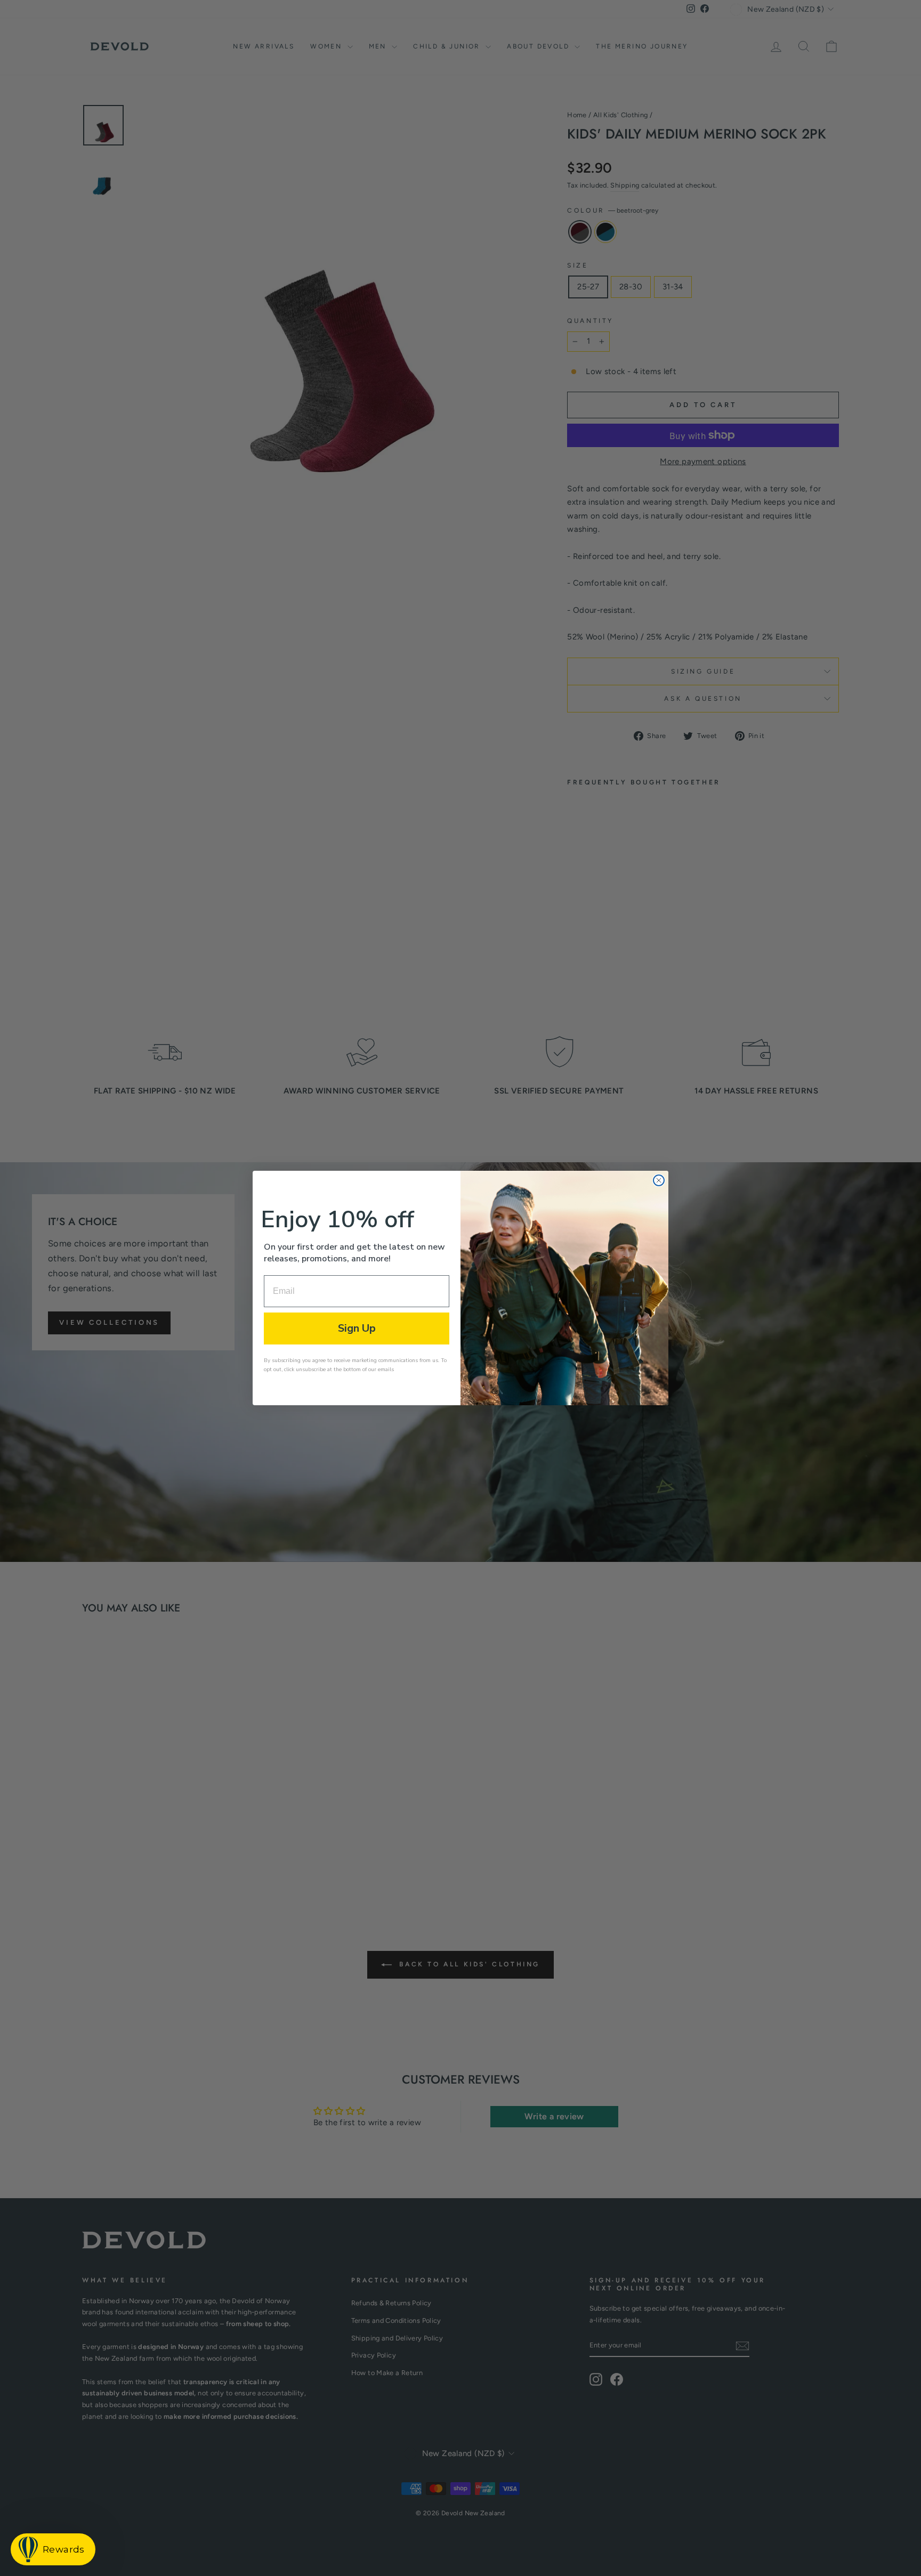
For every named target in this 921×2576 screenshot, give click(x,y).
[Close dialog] (659, 1180)
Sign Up (357, 1328)
